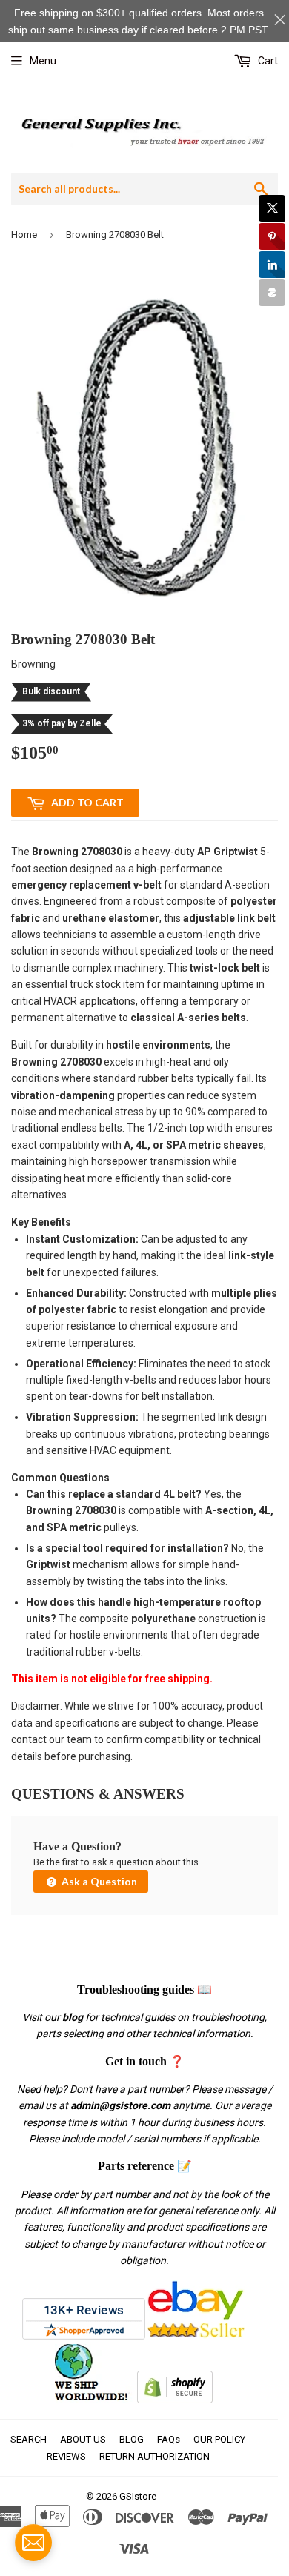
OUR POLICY (219, 2439)
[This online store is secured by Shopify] (175, 2400)
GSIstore (138, 2496)
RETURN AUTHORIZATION (155, 2456)
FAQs (169, 2439)
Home (24, 235)
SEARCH (29, 2439)
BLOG (132, 2439)
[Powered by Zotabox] (272, 293)
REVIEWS (66, 2456)
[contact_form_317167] (33, 2543)
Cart (267, 61)
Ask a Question (98, 1881)
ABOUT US (83, 2439)
